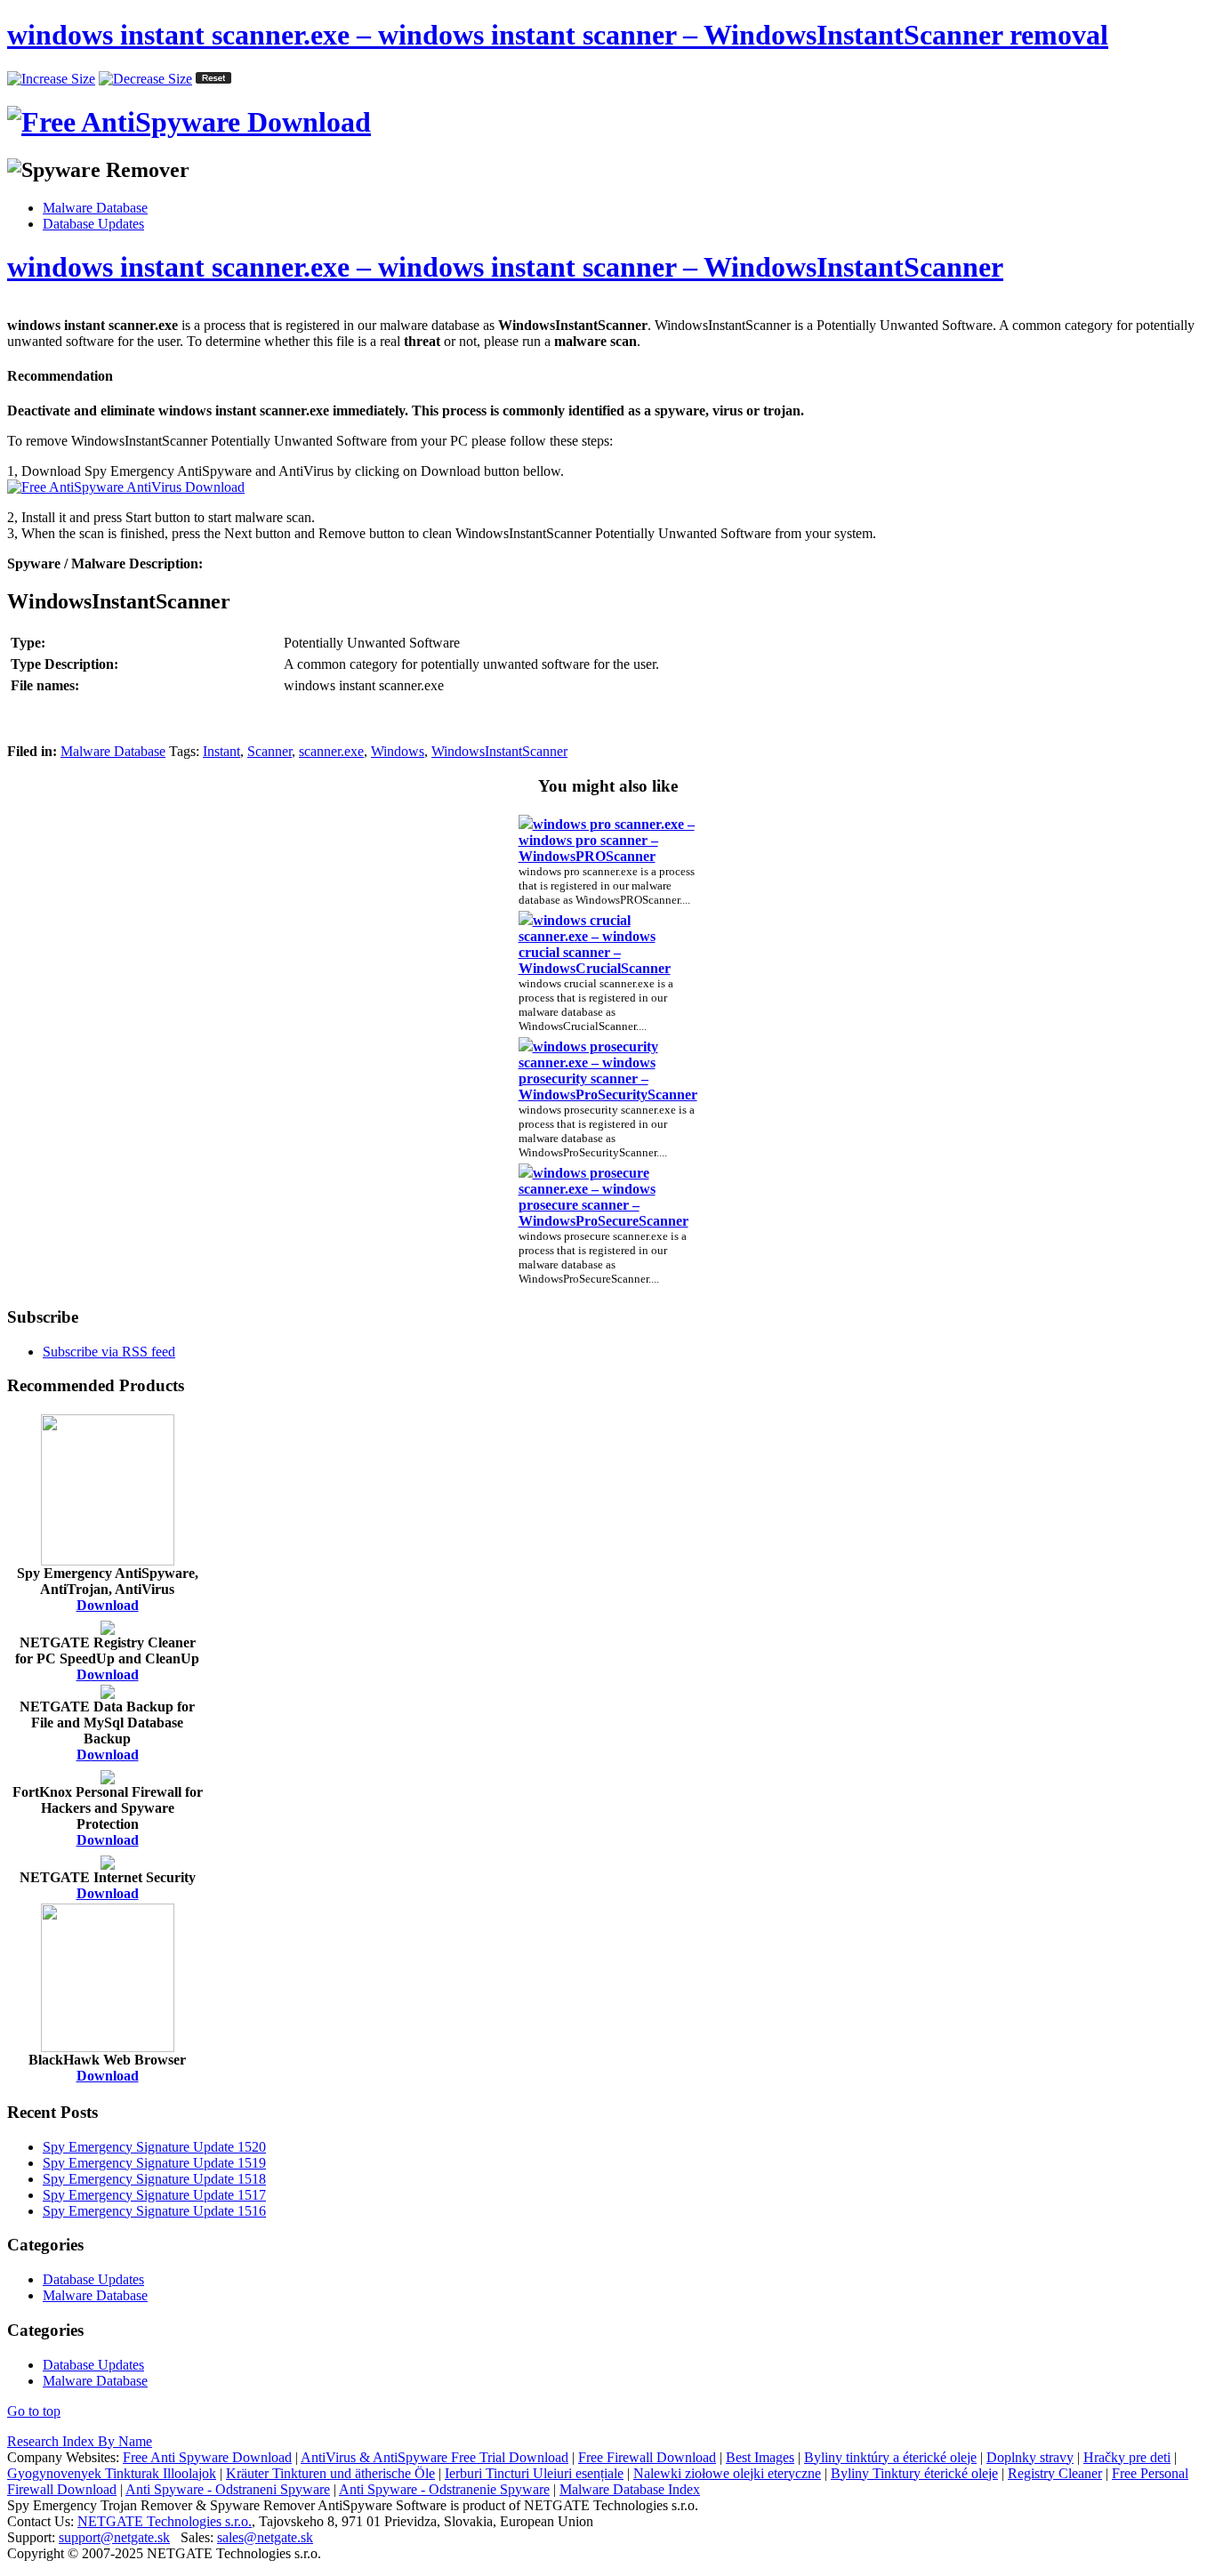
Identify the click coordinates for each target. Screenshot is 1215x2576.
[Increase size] (51, 79)
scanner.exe (331, 751)
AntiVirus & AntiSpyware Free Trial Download (435, 2457)
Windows (398, 751)
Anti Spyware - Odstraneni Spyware (228, 2489)
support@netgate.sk (114, 2537)
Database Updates (93, 224)
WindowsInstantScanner (499, 751)
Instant (221, 751)
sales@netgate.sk (265, 2537)
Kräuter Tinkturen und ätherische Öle (330, 2473)
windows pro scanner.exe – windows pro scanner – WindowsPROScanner (607, 840)
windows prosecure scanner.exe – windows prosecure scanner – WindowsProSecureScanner (603, 1197)
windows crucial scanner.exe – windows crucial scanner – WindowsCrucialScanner (595, 944)
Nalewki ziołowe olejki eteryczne (727, 2473)
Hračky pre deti (1127, 2457)
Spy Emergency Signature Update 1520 (154, 2147)
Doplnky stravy (1030, 2457)
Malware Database (95, 208)
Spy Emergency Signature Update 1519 (154, 2163)
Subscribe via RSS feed (109, 1352)
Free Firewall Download (647, 2457)
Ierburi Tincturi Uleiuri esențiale (534, 2473)
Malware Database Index (630, 2489)
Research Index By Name (80, 2441)
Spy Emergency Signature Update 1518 (154, 2179)
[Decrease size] (145, 79)
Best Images (760, 2457)
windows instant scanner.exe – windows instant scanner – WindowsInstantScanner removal (558, 35)
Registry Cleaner (1055, 2473)
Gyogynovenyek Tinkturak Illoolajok (112, 2473)
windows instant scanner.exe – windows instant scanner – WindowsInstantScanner (505, 267)
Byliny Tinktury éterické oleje (914, 2473)
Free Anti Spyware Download (207, 2457)
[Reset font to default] (213, 79)
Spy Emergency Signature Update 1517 (154, 2195)
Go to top (34, 2411)
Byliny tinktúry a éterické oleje (890, 2457)
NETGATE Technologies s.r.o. (165, 2521)
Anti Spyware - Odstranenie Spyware (444, 2489)
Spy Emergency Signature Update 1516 (154, 2211)
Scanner (270, 751)
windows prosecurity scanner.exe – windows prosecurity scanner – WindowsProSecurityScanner (608, 1071)
